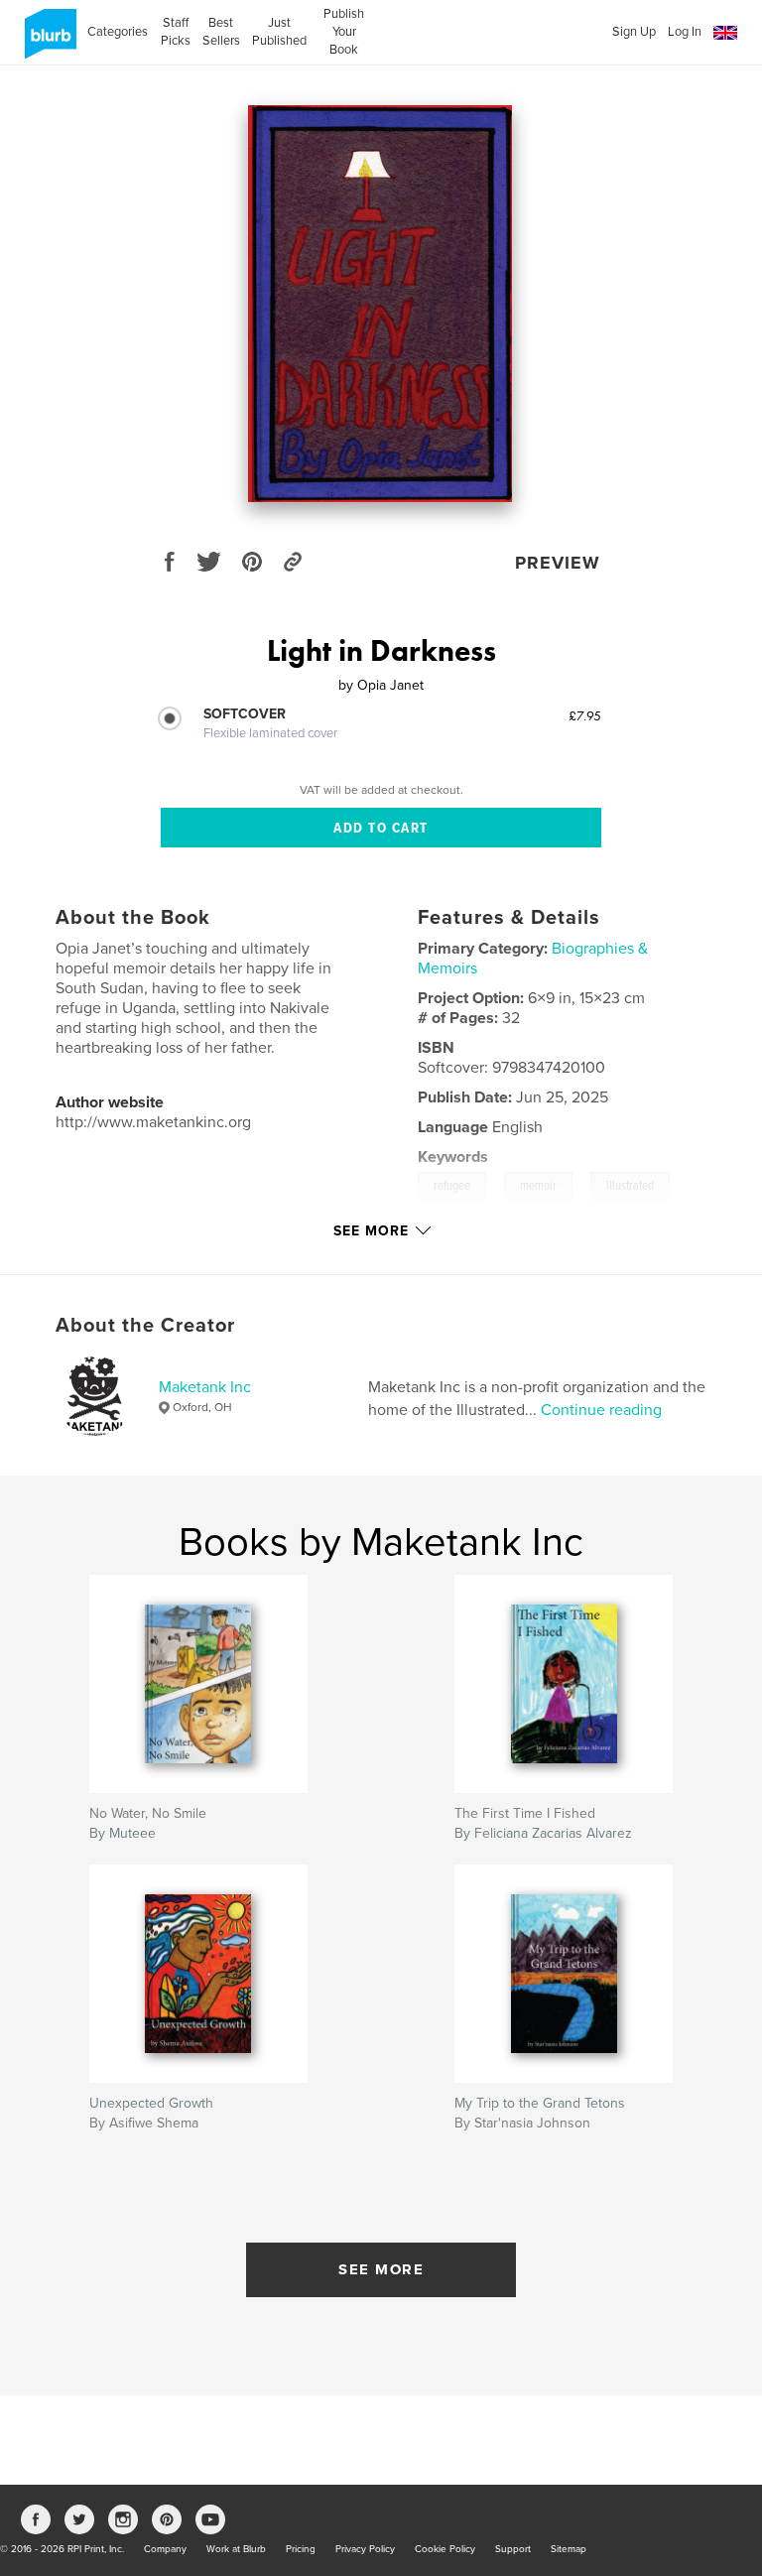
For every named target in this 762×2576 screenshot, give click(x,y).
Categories (118, 32)
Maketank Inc (205, 1387)
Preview (558, 563)
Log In (685, 32)
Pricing (301, 2549)
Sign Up (634, 32)
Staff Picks (175, 32)
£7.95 (585, 715)
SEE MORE (381, 2269)
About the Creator (145, 1326)
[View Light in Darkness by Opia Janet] (381, 304)
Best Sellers (221, 32)
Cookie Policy (445, 2549)
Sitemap (569, 2549)
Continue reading (601, 1410)
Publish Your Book (344, 32)
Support (513, 2549)
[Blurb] (47, 42)
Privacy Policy (365, 2549)
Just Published (279, 32)
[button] (725, 33)
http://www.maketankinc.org (153, 1122)
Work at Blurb (236, 2549)
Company (165, 2549)
